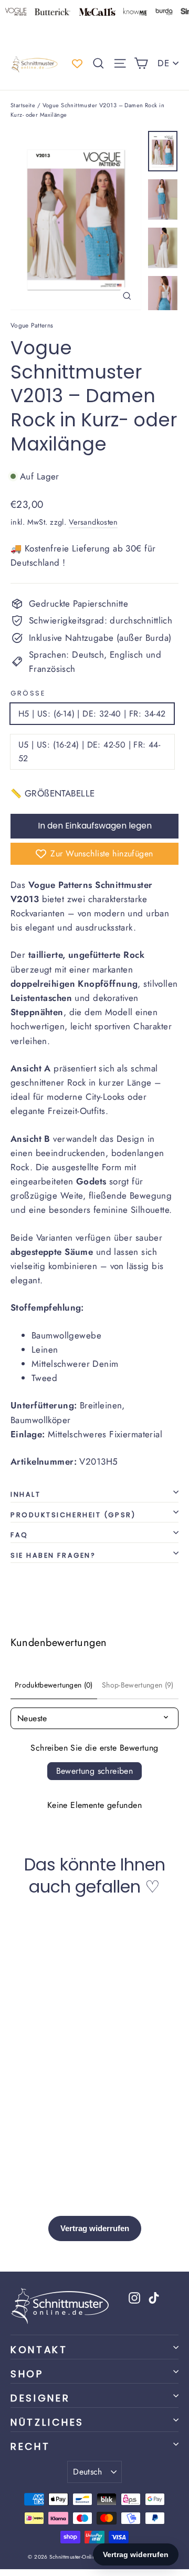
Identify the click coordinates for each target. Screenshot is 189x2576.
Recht (30, 2446)
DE (163, 63)
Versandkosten (93, 522)
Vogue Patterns (32, 325)
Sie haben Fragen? (53, 1555)
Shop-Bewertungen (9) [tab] (138, 1685)
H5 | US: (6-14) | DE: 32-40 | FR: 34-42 (92, 714)
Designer (40, 2398)
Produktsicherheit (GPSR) (73, 1515)
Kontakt (39, 2350)
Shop (27, 2374)
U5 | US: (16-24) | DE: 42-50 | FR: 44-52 (89, 752)
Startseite (23, 105)
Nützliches (47, 2422)
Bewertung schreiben (95, 1771)
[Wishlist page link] (77, 64)
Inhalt (25, 1494)
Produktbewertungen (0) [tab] (54, 1685)
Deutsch (88, 2472)
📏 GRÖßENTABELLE (52, 793)
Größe (28, 693)
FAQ (19, 1535)
